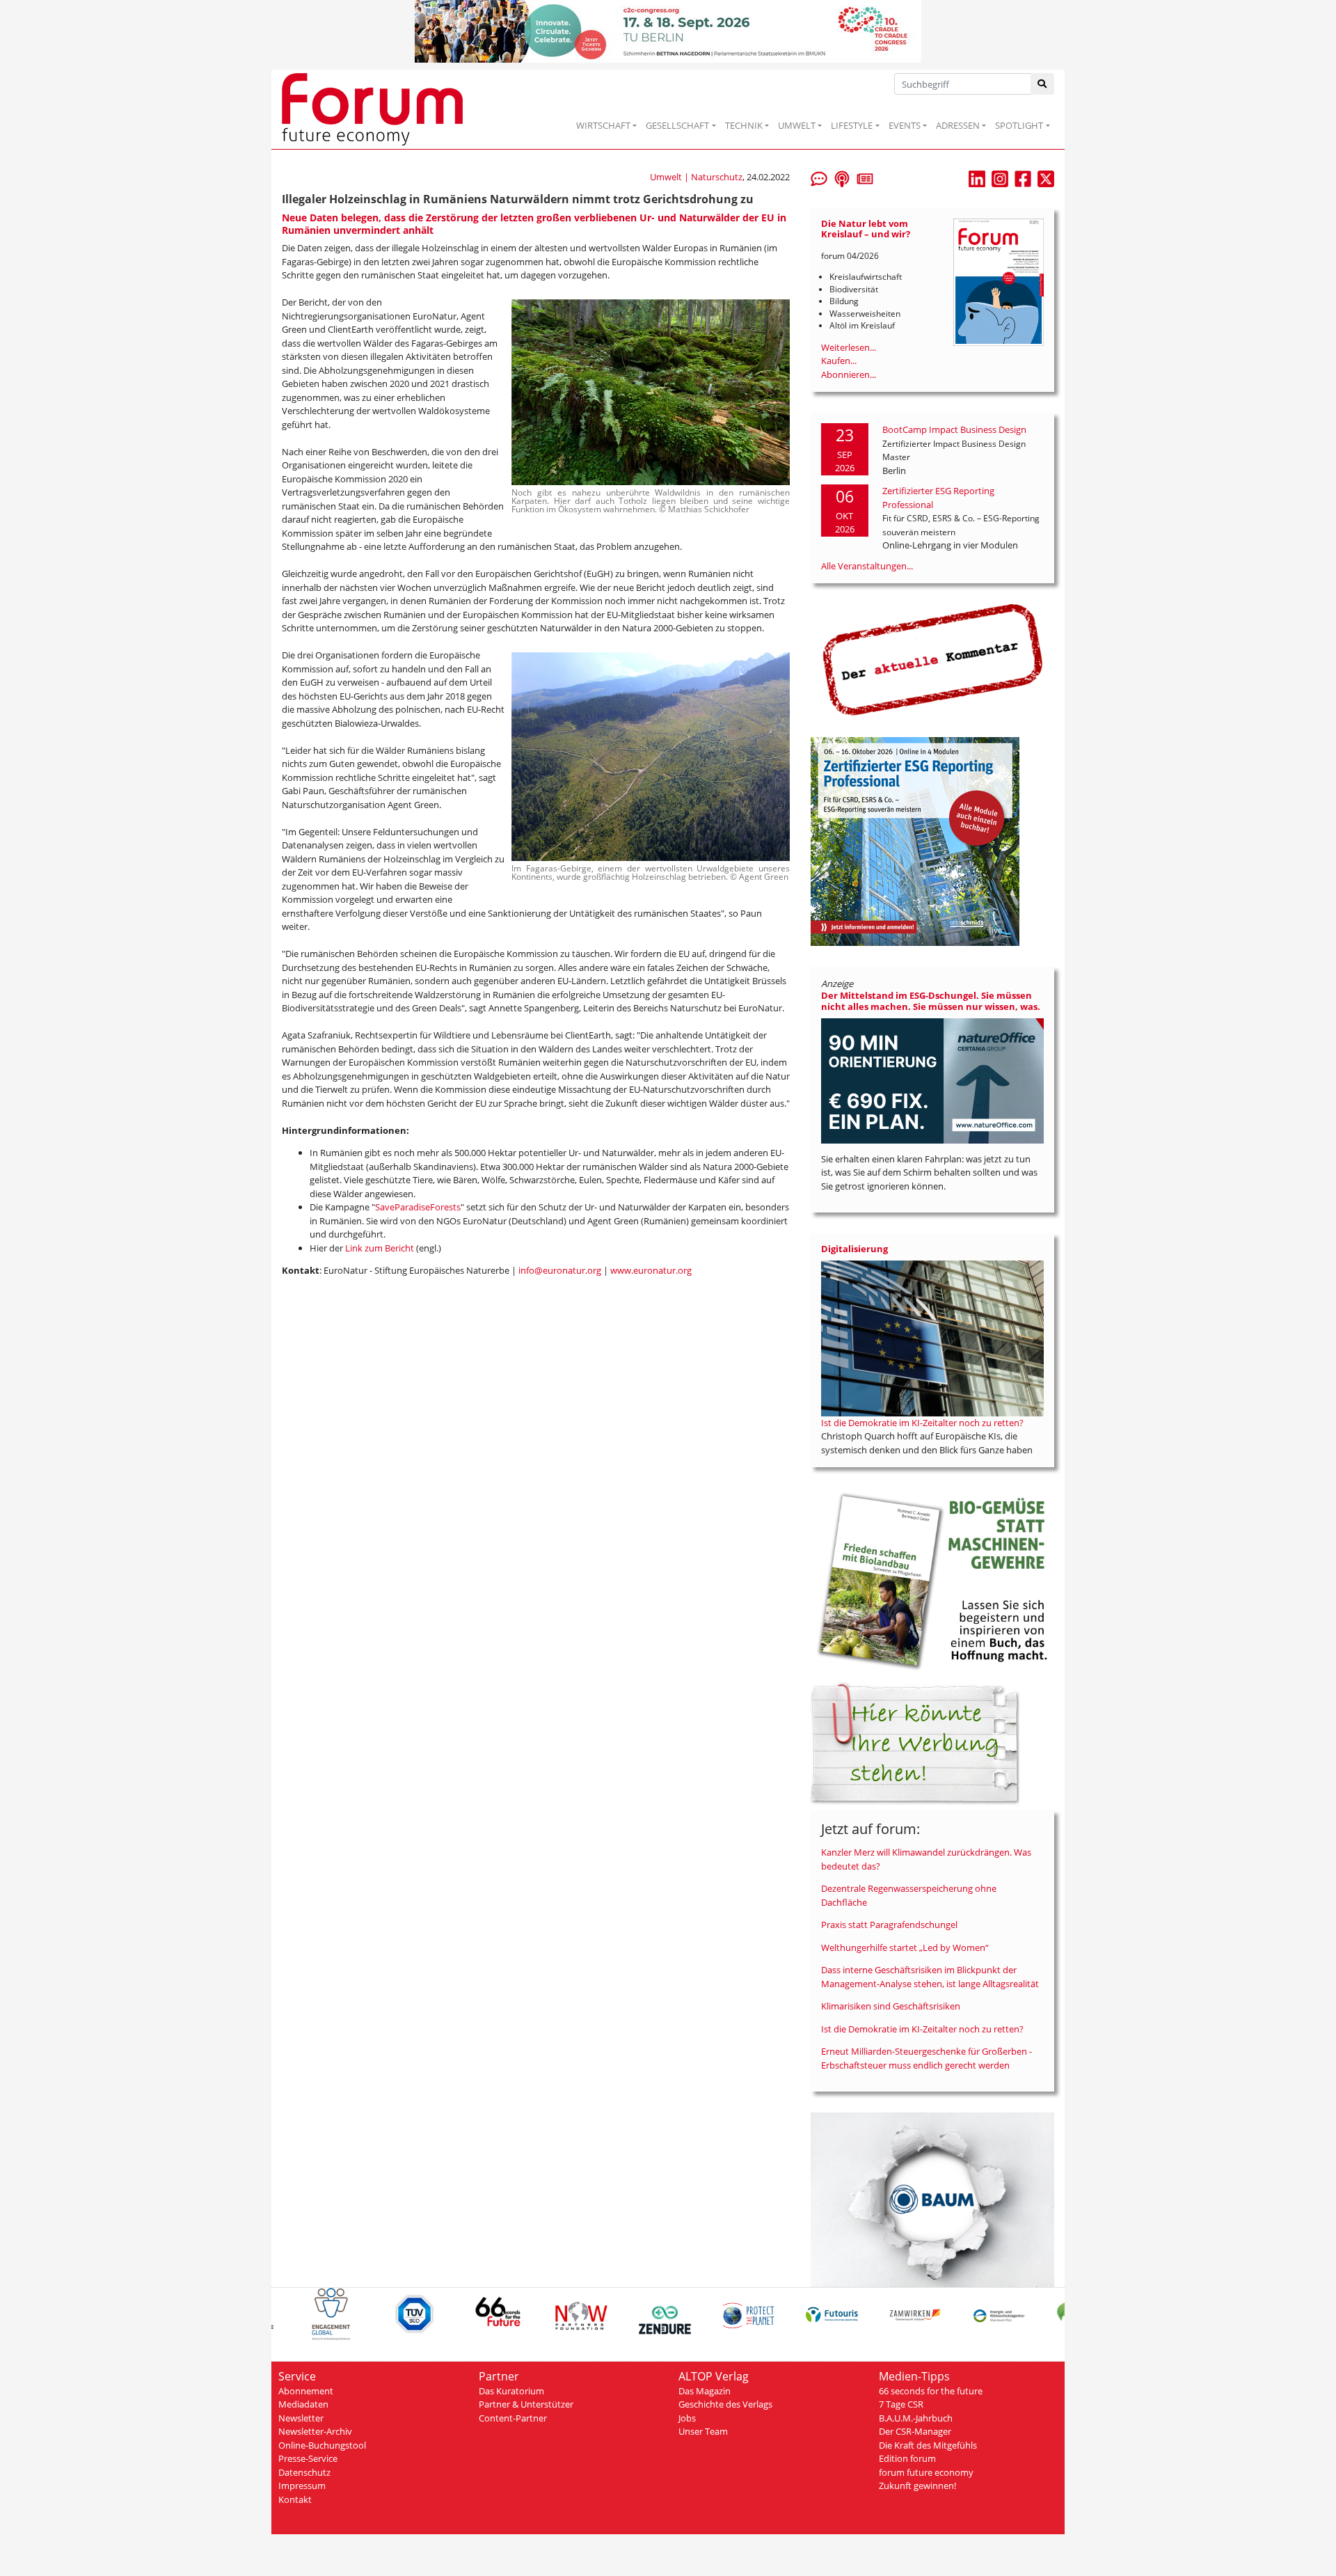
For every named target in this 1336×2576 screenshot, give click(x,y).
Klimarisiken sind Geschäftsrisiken (891, 2006)
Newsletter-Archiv (315, 2431)
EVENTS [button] (905, 125)
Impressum (302, 2486)
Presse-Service (308, 2458)
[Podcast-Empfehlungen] (842, 177)
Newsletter (301, 2418)
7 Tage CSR (901, 2404)
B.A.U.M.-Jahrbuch (916, 2418)
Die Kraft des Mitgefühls (928, 2445)
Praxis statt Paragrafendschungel (889, 1925)
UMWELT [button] (797, 125)
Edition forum (907, 2458)
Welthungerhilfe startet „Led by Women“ (905, 1947)
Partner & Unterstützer (526, 2404)
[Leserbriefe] (819, 177)
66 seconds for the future (931, 2391)
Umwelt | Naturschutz (696, 177)
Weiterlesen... (849, 347)
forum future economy (926, 2472)
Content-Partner (513, 2418)
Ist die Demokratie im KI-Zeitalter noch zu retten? (922, 1423)
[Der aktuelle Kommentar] (932, 659)
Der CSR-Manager (915, 2431)
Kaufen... (839, 361)
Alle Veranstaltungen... (867, 566)
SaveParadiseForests (418, 1207)
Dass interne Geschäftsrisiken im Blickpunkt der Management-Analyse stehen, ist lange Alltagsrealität (930, 1977)
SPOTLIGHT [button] (1019, 125)
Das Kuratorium (511, 2391)
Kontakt (295, 2499)
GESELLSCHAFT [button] (677, 125)
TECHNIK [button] (744, 125)
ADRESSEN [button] (958, 125)
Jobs (687, 2418)
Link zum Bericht (381, 1248)
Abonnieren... (849, 374)
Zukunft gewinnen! (917, 2486)
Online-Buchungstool (322, 2445)
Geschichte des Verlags (725, 2404)
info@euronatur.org (560, 1270)
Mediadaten (303, 2404)
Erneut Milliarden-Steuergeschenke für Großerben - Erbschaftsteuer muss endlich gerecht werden (927, 2058)
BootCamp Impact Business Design (954, 429)
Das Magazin (705, 2391)
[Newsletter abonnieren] (865, 177)
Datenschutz (304, 2472)
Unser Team (703, 2431)
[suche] (1043, 84)
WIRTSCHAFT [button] (603, 125)
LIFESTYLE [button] (852, 125)
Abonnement (306, 2391)
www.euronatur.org (651, 1270)
